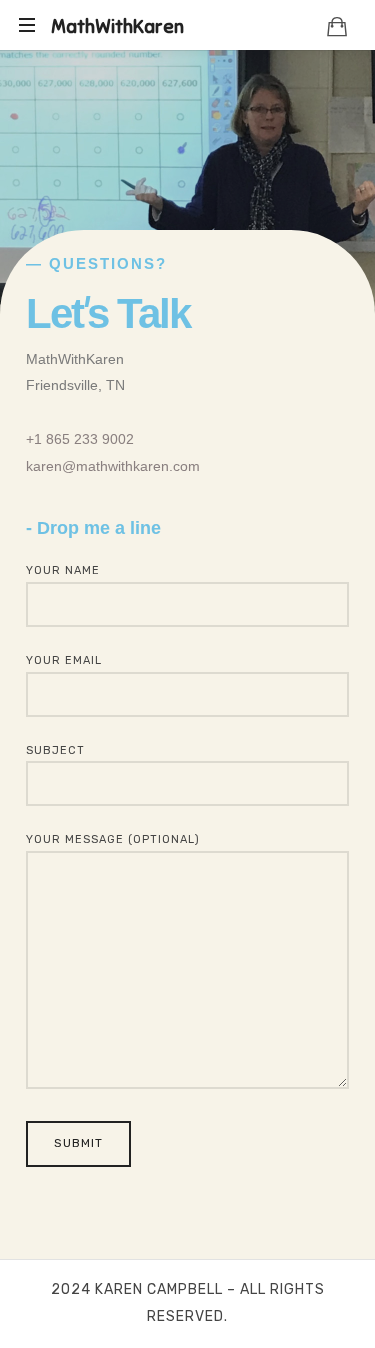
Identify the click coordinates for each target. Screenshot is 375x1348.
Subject (55, 750)
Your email (64, 660)
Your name (63, 570)
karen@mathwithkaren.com (113, 466)
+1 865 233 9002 (80, 439)
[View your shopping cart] (337, 26)
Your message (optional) (113, 839)
